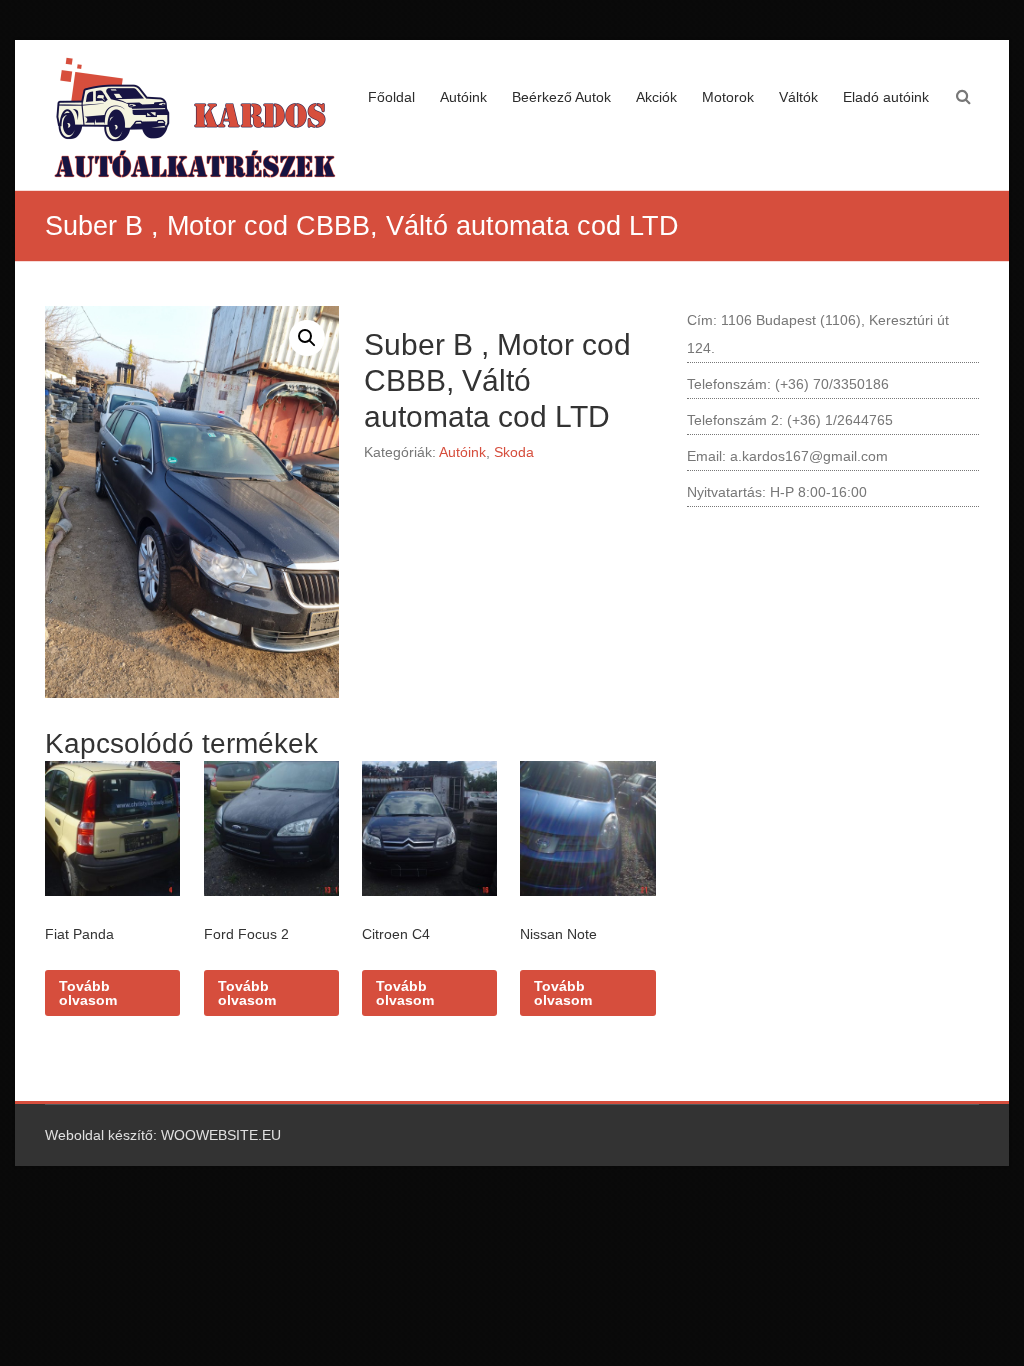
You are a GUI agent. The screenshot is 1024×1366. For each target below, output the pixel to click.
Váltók (798, 97)
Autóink (463, 97)
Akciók (656, 97)
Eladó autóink (886, 97)
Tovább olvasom (88, 993)
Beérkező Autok (561, 97)
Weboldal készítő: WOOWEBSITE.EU (163, 1135)
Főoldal (391, 97)
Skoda (514, 452)
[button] (307, 338)
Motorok (728, 97)
